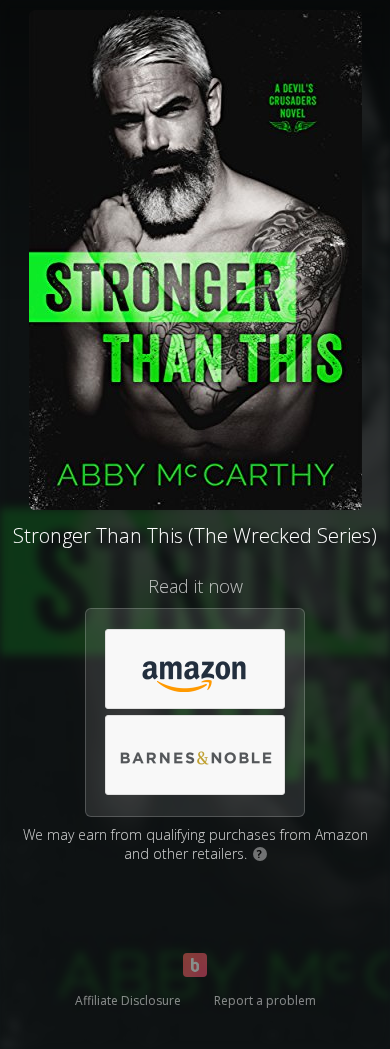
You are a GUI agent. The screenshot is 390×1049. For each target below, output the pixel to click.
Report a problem (265, 1000)
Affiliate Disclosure (128, 1000)
